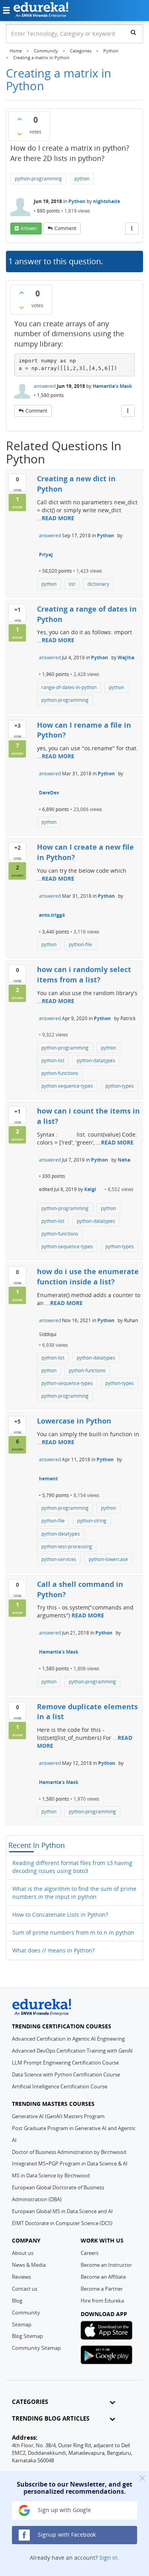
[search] (133, 32)
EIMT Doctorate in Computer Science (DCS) (62, 2223)
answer (29, 228)
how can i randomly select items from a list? (84, 974)
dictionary (98, 584)
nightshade (106, 201)
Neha (124, 1160)
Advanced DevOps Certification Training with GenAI (72, 2051)
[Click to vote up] (19, 119)
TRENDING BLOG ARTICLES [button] (51, 2418)
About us (23, 2253)
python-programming (38, 179)
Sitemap (22, 2324)
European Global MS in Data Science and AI (62, 2211)
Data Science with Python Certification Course (66, 2074)
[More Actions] (132, 229)
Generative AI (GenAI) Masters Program (58, 2116)
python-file (80, 944)
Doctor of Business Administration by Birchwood (69, 2152)
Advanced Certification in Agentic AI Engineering (68, 2039)
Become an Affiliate (103, 2277)
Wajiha (126, 658)
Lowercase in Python (74, 1421)
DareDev (49, 793)
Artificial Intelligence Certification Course (60, 2086)
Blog (17, 2301)
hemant (48, 1479)
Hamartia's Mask (112, 386)
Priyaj (46, 555)
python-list (53, 1060)
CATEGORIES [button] (30, 2402)
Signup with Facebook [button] (66, 2534)
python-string (92, 1521)
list (72, 584)
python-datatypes (96, 1060)
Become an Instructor (106, 2265)
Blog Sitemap (27, 2336)
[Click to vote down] (19, 134)
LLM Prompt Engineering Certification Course (65, 2063)
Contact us (25, 2289)
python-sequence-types (67, 1086)
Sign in (108, 2558)
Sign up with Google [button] (64, 2510)
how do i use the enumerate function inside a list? (88, 1276)
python (82, 179)
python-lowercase (108, 1559)
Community (26, 2313)
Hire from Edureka (102, 2301)
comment (65, 228)
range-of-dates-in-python (69, 687)
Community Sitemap (36, 2348)
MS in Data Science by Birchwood (51, 2175)
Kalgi (90, 1189)
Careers (90, 2253)
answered (45, 386)
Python (77, 201)
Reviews (21, 2277)
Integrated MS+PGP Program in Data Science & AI (70, 2163)
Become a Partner (102, 2289)
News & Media (29, 2265)
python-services (59, 1559)
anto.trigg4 (52, 915)
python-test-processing (67, 1547)
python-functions (60, 1073)
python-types (120, 1086)
